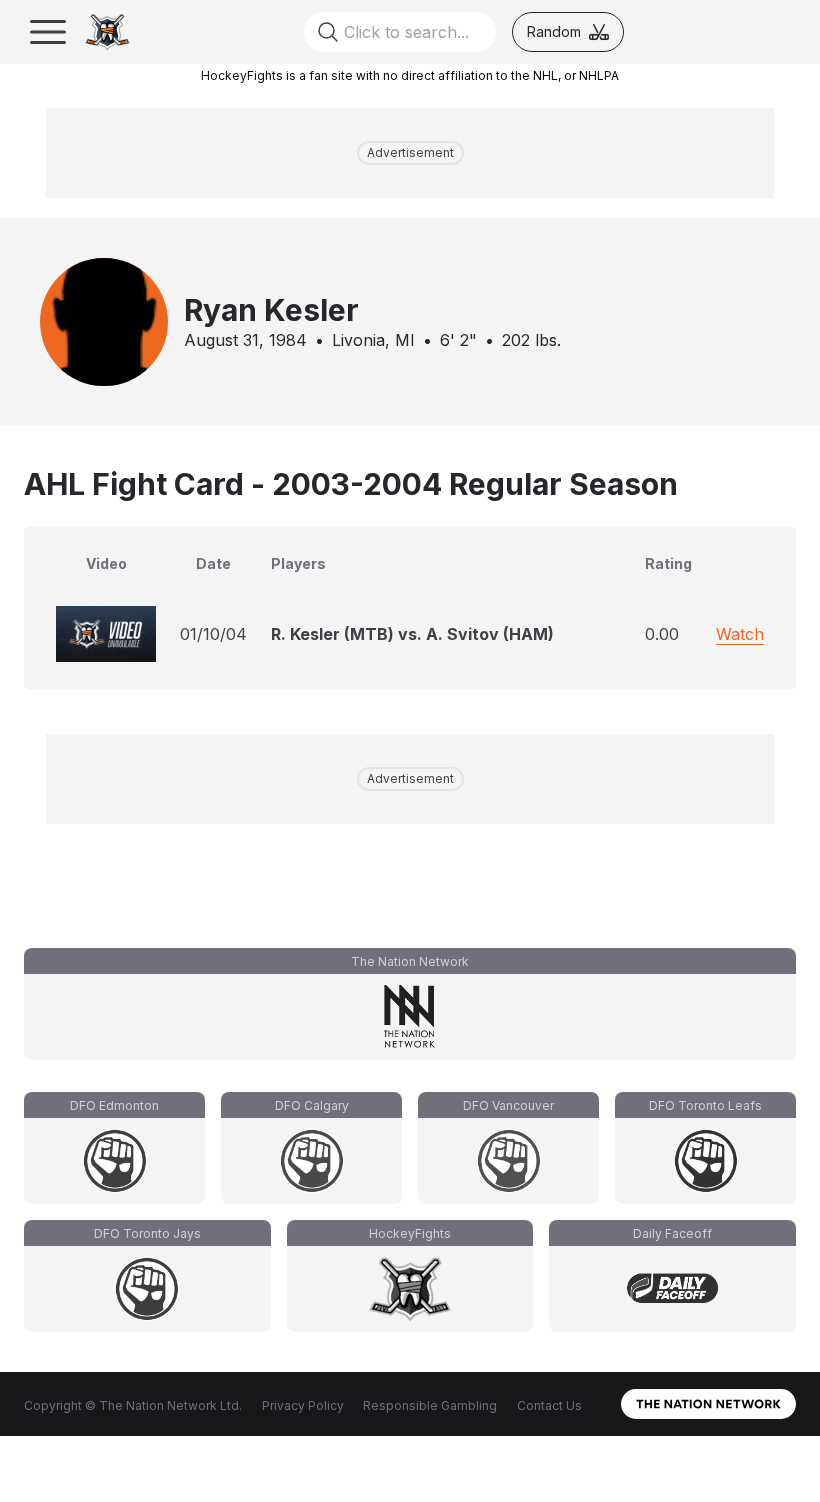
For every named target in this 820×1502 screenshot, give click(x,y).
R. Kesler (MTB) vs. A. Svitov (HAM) (412, 634)
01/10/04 (213, 634)
